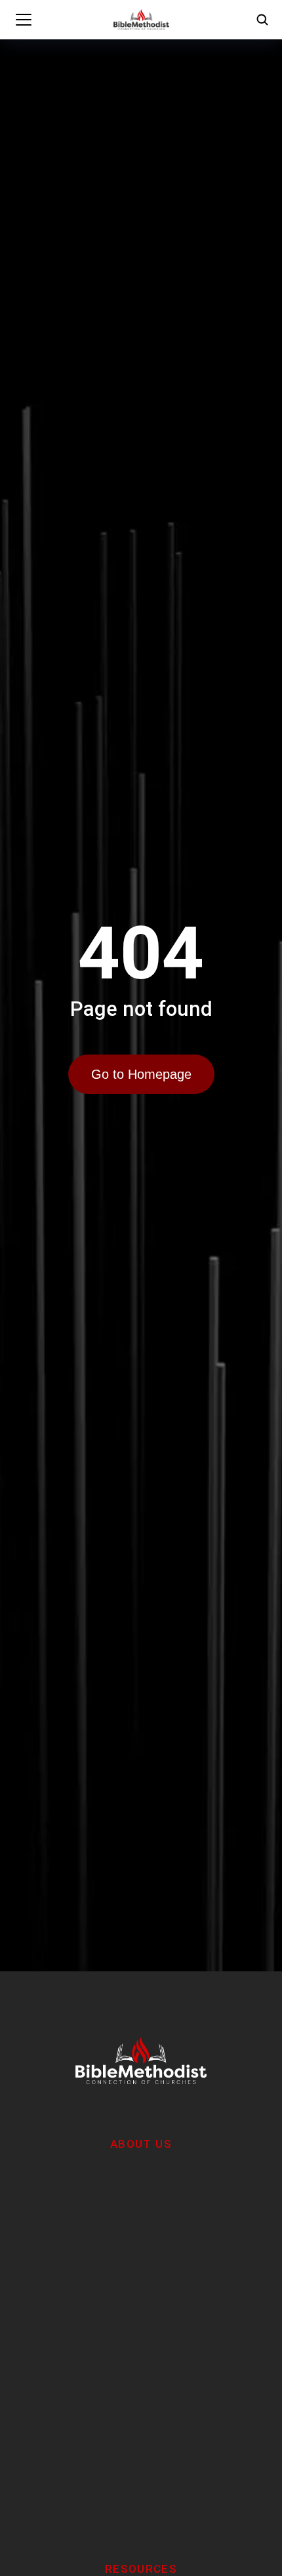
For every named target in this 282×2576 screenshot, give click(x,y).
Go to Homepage (141, 1074)
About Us (141, 2144)
